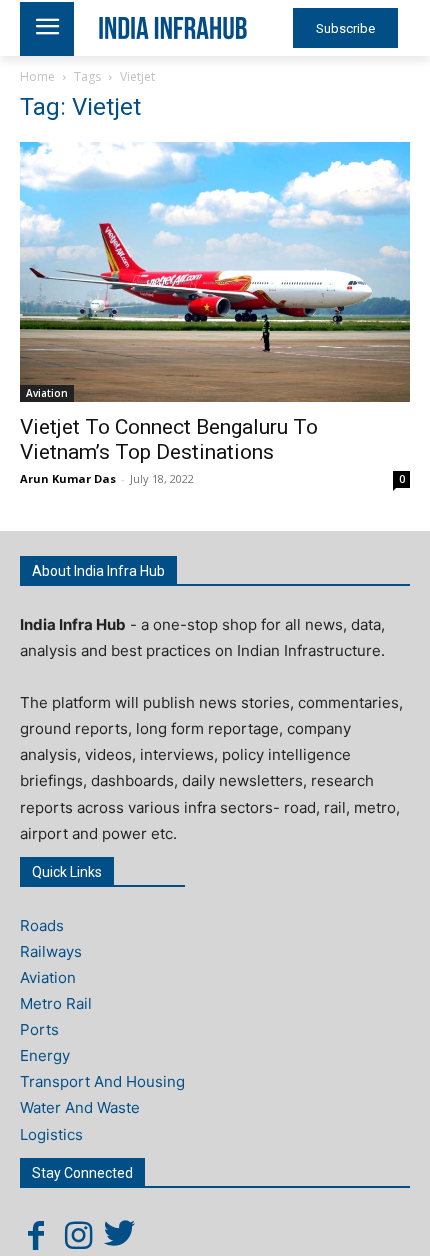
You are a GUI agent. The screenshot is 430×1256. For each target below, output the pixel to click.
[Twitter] (120, 1235)
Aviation (47, 393)
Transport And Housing (102, 1081)
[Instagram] (78, 1235)
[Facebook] (36, 1235)
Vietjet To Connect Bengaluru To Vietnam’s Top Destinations (169, 439)
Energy (45, 1055)
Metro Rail (56, 1003)
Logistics (51, 1134)
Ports (39, 1029)
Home (37, 76)
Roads (42, 925)
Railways (51, 951)
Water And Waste (80, 1107)
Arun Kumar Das (68, 478)
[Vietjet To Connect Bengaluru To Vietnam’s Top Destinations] (215, 272)
